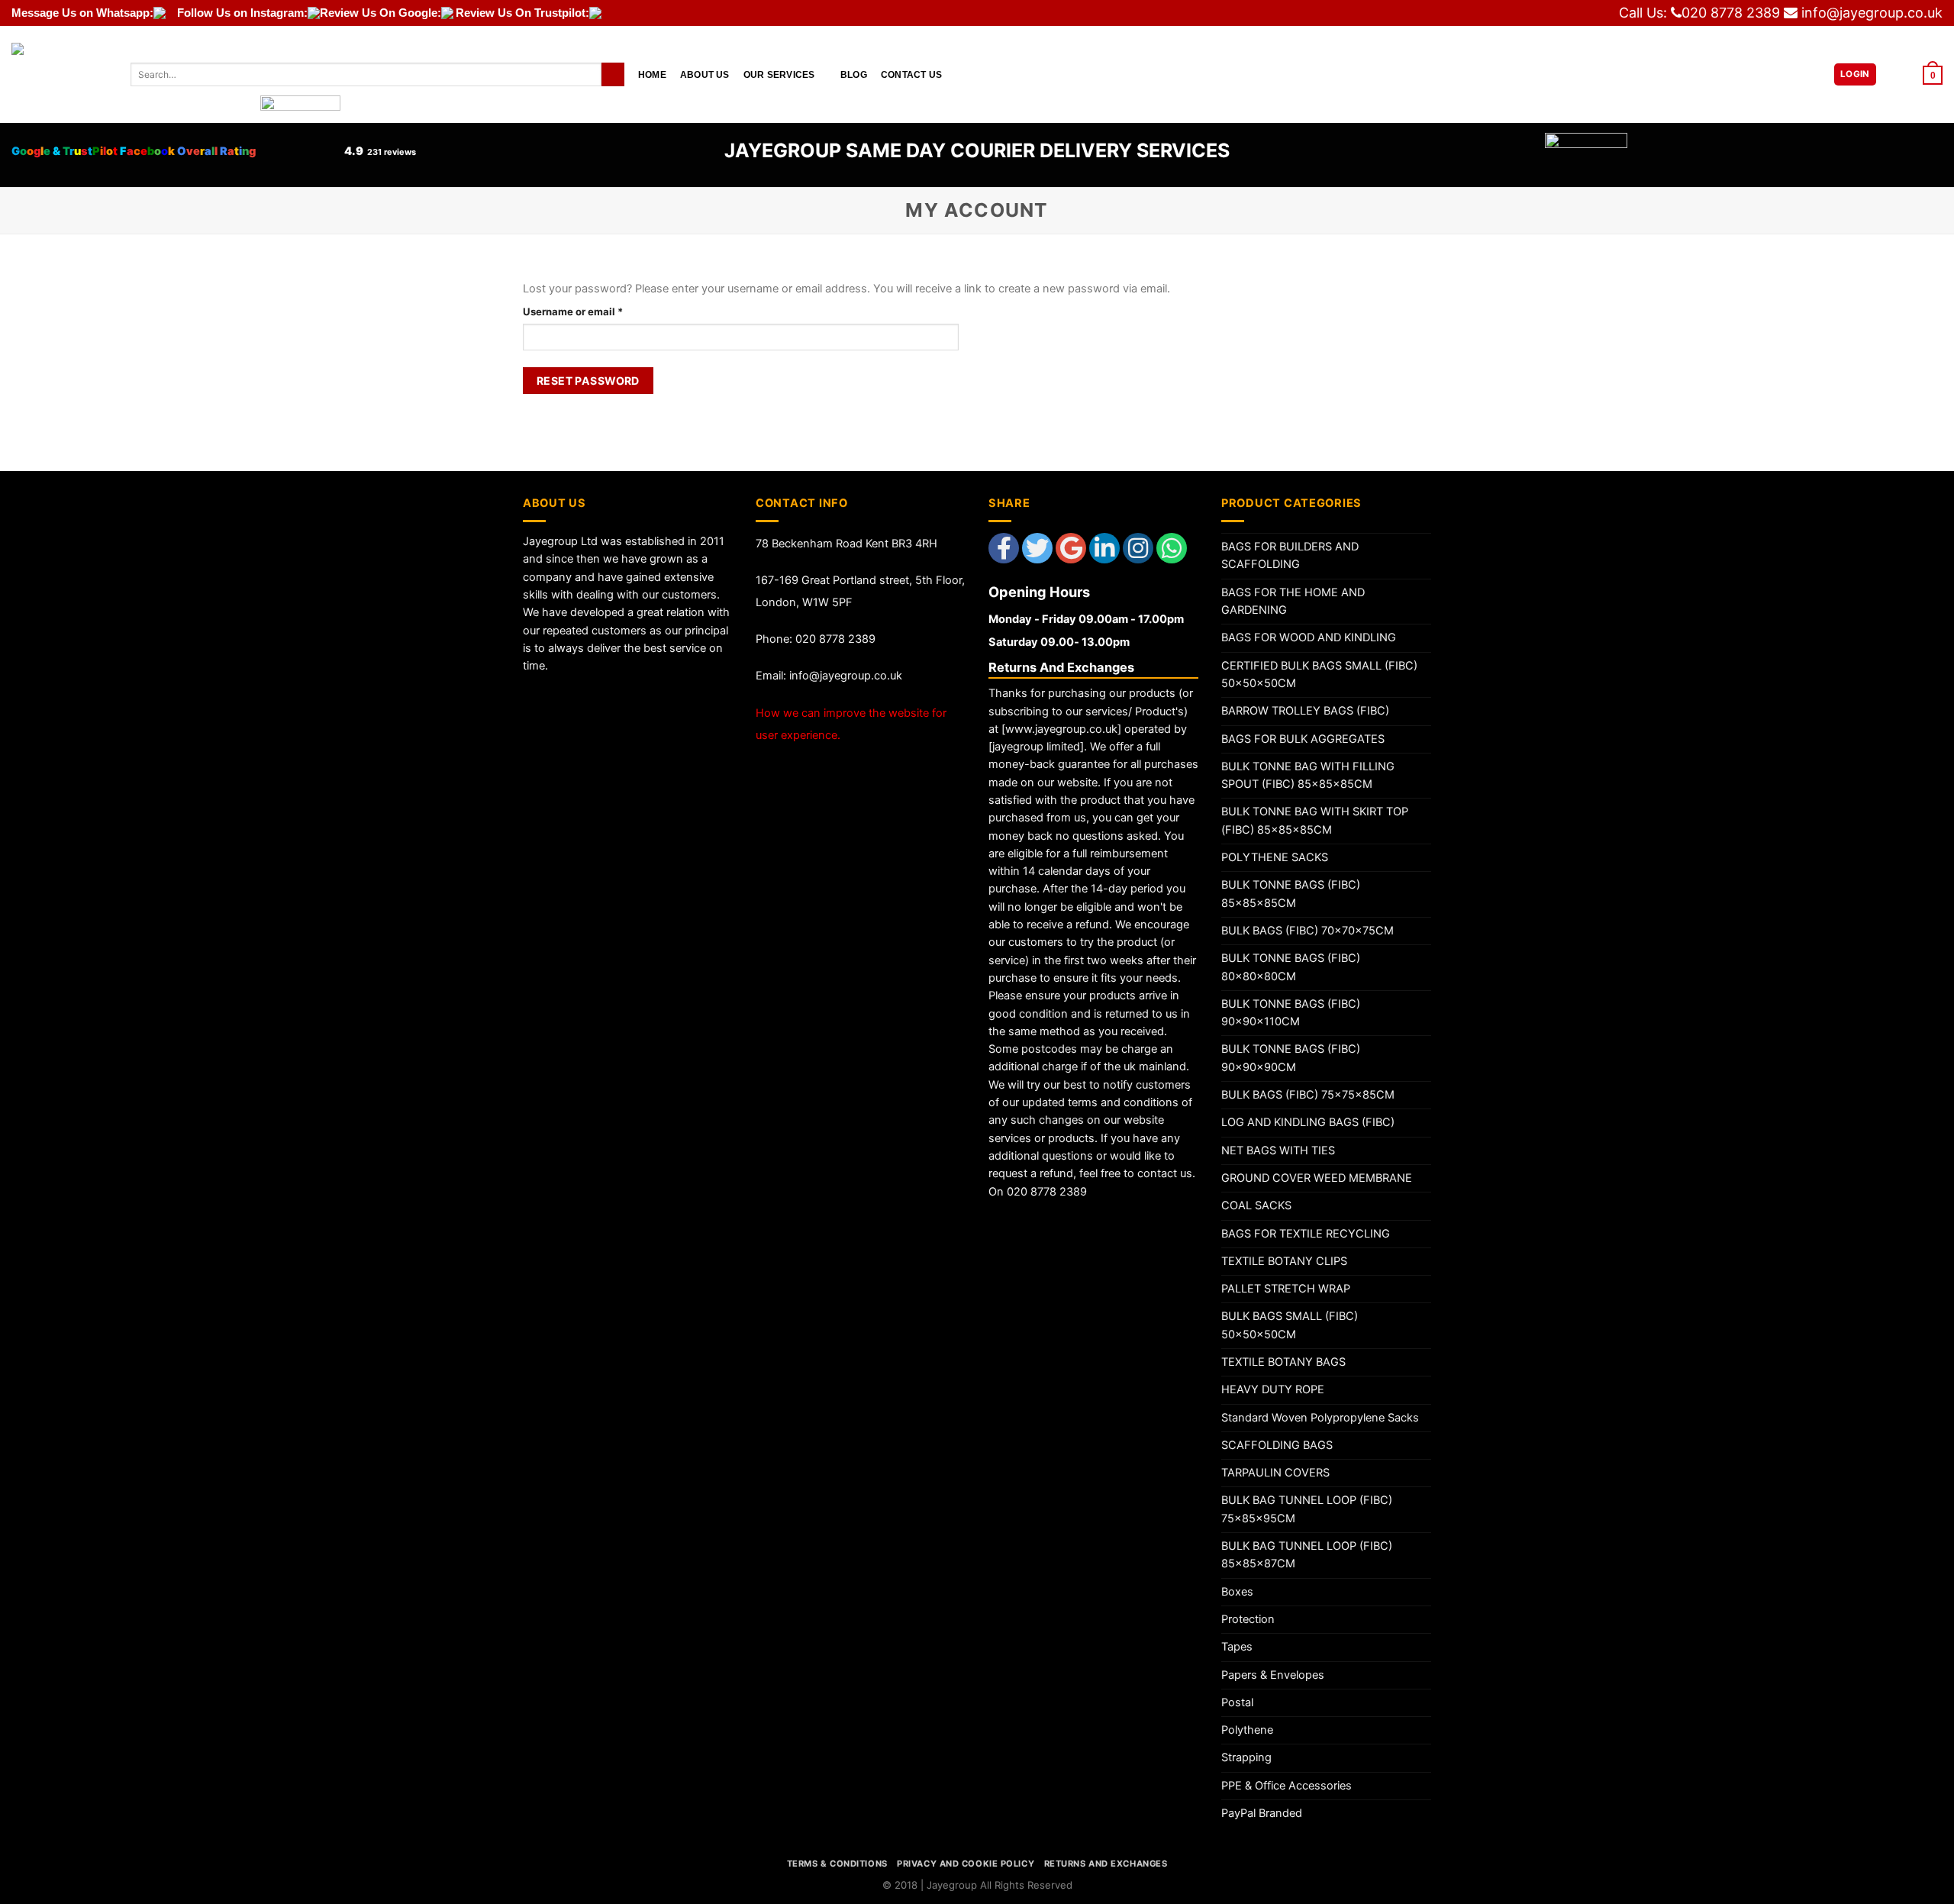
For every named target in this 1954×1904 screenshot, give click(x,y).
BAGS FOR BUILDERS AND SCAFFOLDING (1290, 555)
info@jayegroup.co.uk (1872, 13)
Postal (1237, 1702)
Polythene (1247, 1730)
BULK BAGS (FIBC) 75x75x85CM (1308, 1095)
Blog (854, 74)
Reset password (588, 381)
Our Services (779, 74)
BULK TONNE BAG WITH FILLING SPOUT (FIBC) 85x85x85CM (1308, 775)
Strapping (1246, 1757)
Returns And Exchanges (1106, 1864)
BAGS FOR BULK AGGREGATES (1303, 739)
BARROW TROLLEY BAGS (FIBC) (1305, 711)
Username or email (595, 311)
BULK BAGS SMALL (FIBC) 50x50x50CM (1290, 1325)
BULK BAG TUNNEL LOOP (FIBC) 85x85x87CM (1307, 1555)
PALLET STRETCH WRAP (1286, 1289)
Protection (1248, 1619)
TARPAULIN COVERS (1275, 1473)
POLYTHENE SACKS (1275, 857)
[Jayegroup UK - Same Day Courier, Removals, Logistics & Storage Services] (60, 74)
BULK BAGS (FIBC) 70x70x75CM (1308, 931)
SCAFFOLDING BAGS (1277, 1445)
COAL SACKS (1256, 1205)
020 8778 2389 (1731, 13)
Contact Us (911, 74)
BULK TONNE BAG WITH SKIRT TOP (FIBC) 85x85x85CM (1315, 820)
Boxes (1237, 1592)
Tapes (1237, 1647)
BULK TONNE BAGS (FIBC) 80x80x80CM (1291, 967)
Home (652, 74)
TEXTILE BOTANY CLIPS (1284, 1261)
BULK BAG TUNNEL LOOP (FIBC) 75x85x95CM (1307, 1509)
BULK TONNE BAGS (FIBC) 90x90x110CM (1291, 1013)
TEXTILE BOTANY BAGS (1283, 1362)
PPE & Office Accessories (1287, 1786)
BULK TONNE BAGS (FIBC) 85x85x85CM (1291, 894)
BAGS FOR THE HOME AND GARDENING (1293, 601)
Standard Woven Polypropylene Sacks (1320, 1418)
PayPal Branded (1262, 1813)
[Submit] (613, 74)
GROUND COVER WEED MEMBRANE (1317, 1178)
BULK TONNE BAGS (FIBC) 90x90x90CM (1291, 1058)
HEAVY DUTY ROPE (1273, 1389)
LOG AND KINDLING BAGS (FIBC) (1308, 1122)
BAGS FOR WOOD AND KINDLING (1309, 637)
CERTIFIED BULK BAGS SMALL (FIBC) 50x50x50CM (1319, 674)
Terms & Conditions (837, 1864)
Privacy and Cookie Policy (966, 1864)
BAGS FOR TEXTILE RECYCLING (1306, 1234)
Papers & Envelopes (1273, 1675)
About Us (705, 74)
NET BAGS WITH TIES (1278, 1150)
